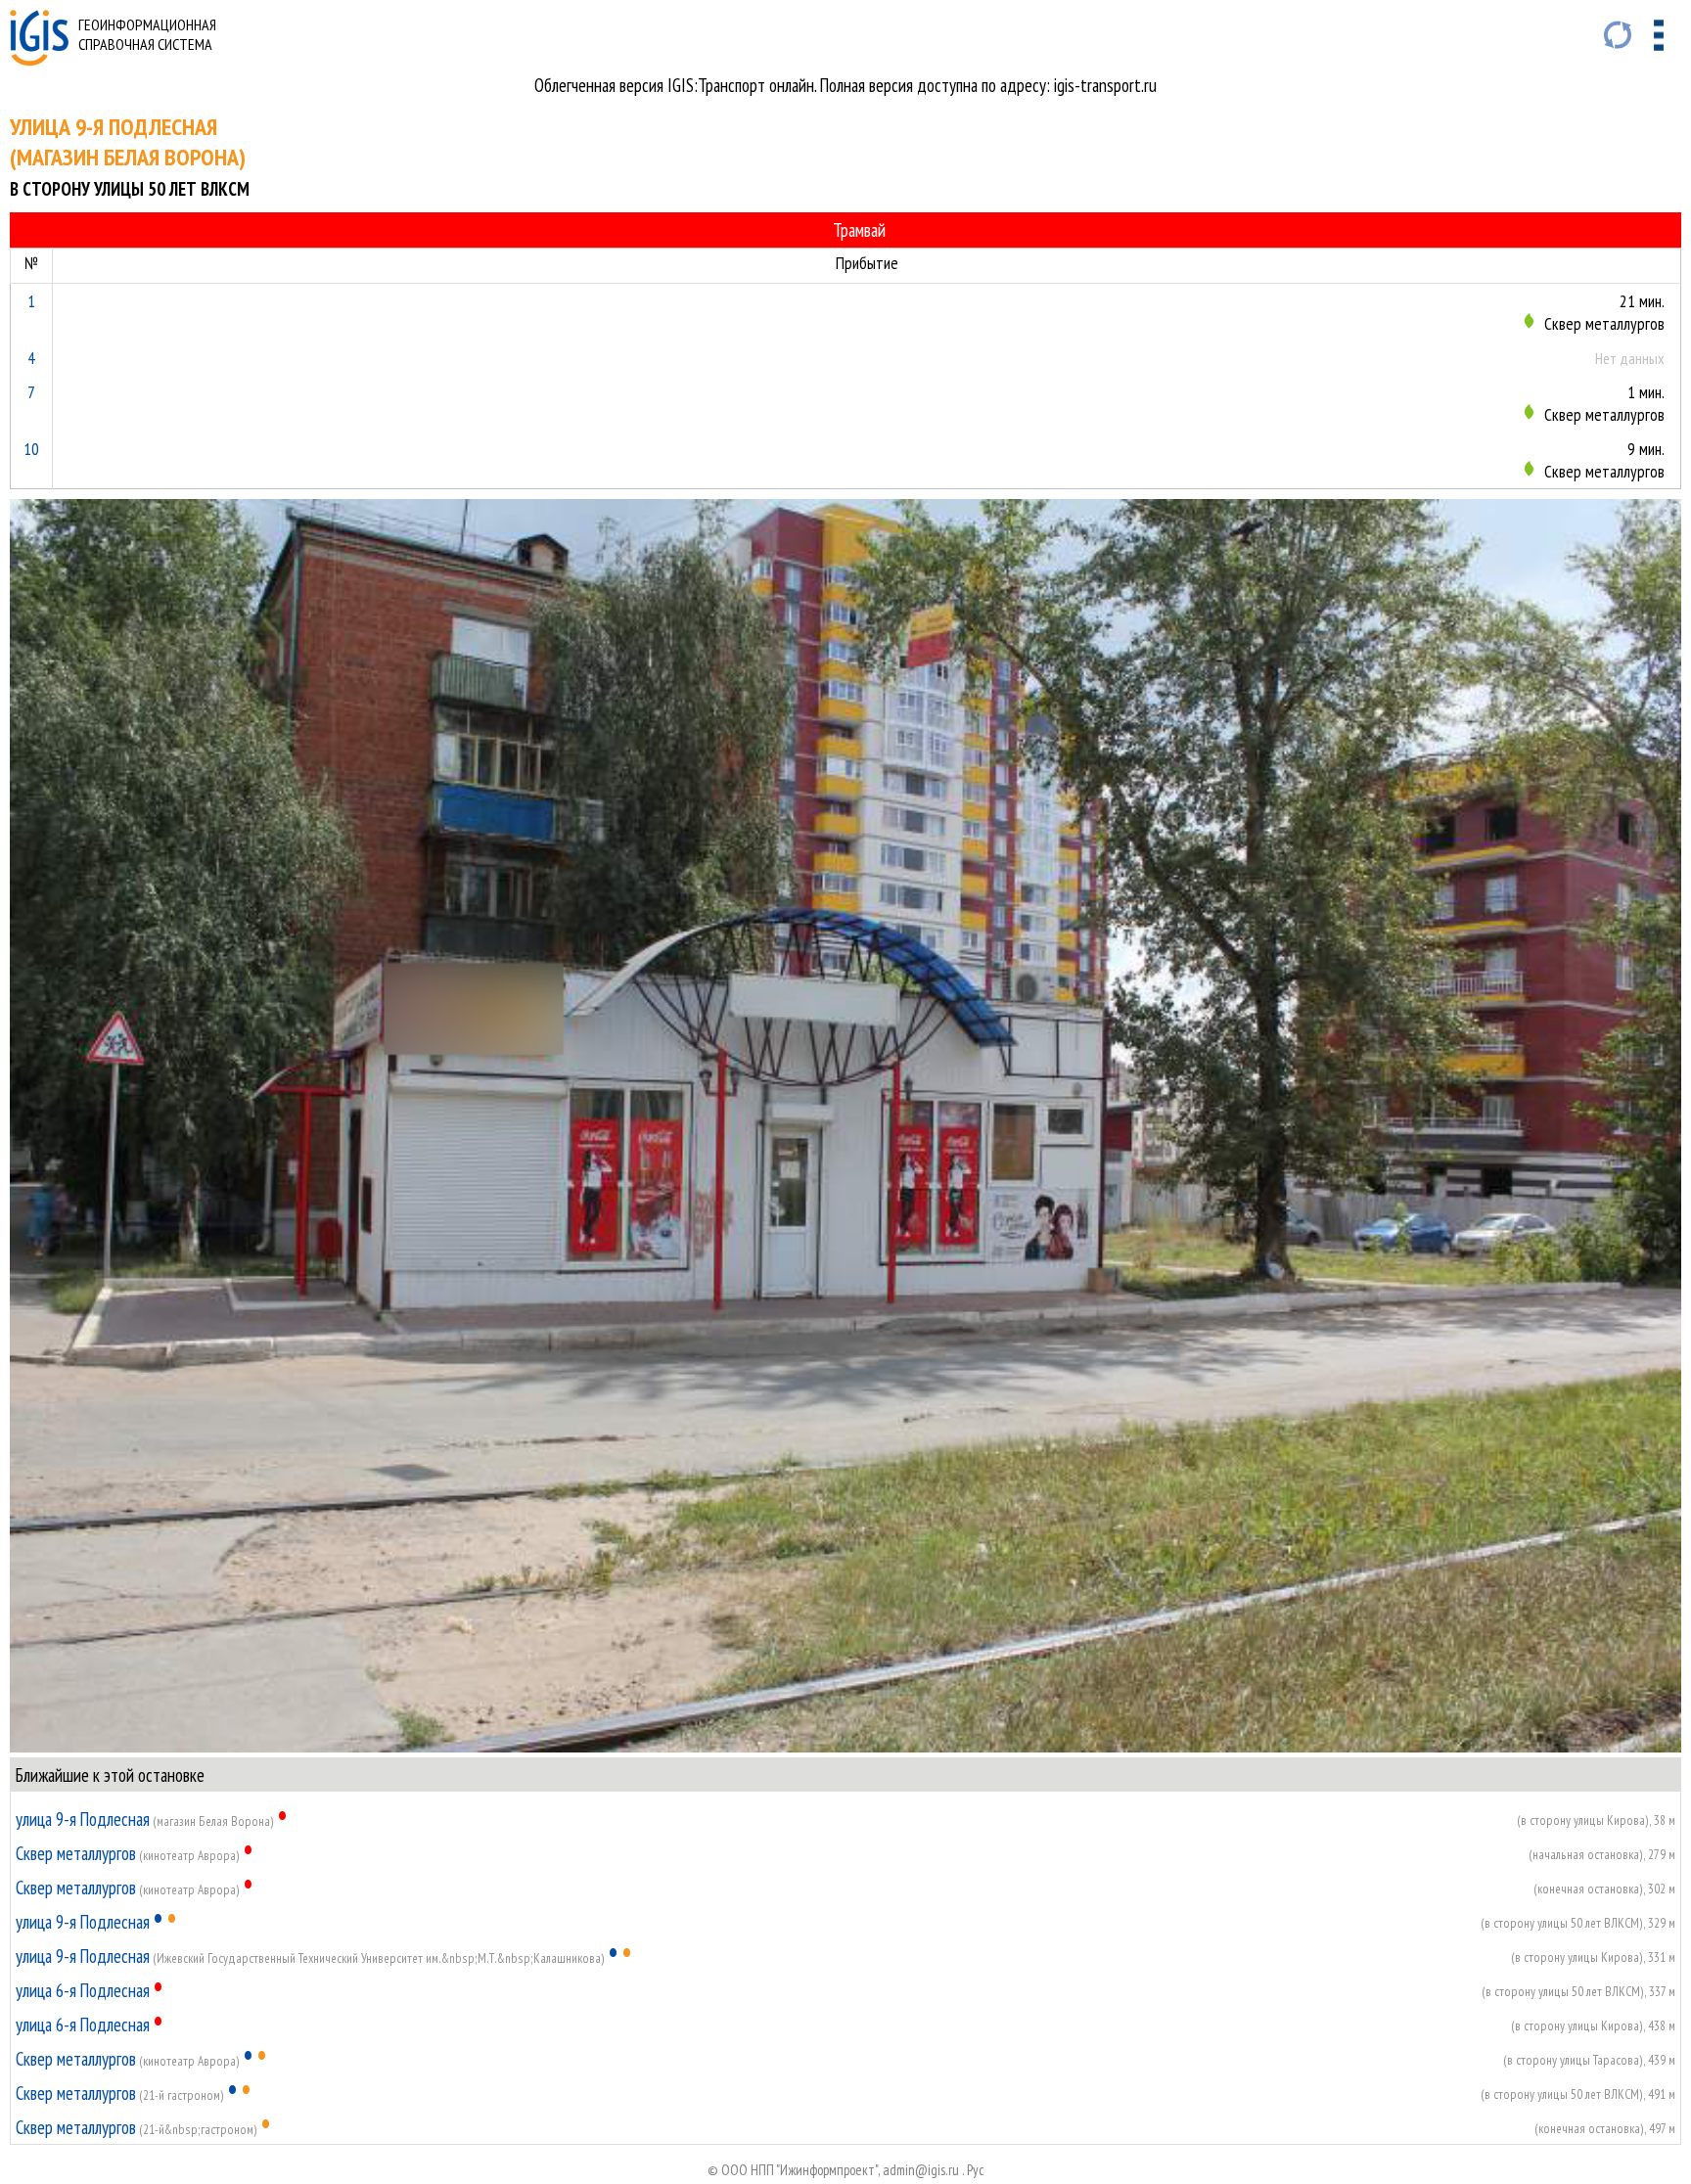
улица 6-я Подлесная (83, 1990)
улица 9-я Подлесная (83, 1819)
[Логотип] (39, 60)
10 (31, 449)
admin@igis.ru (921, 2170)
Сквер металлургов (76, 1853)
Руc (976, 2170)
